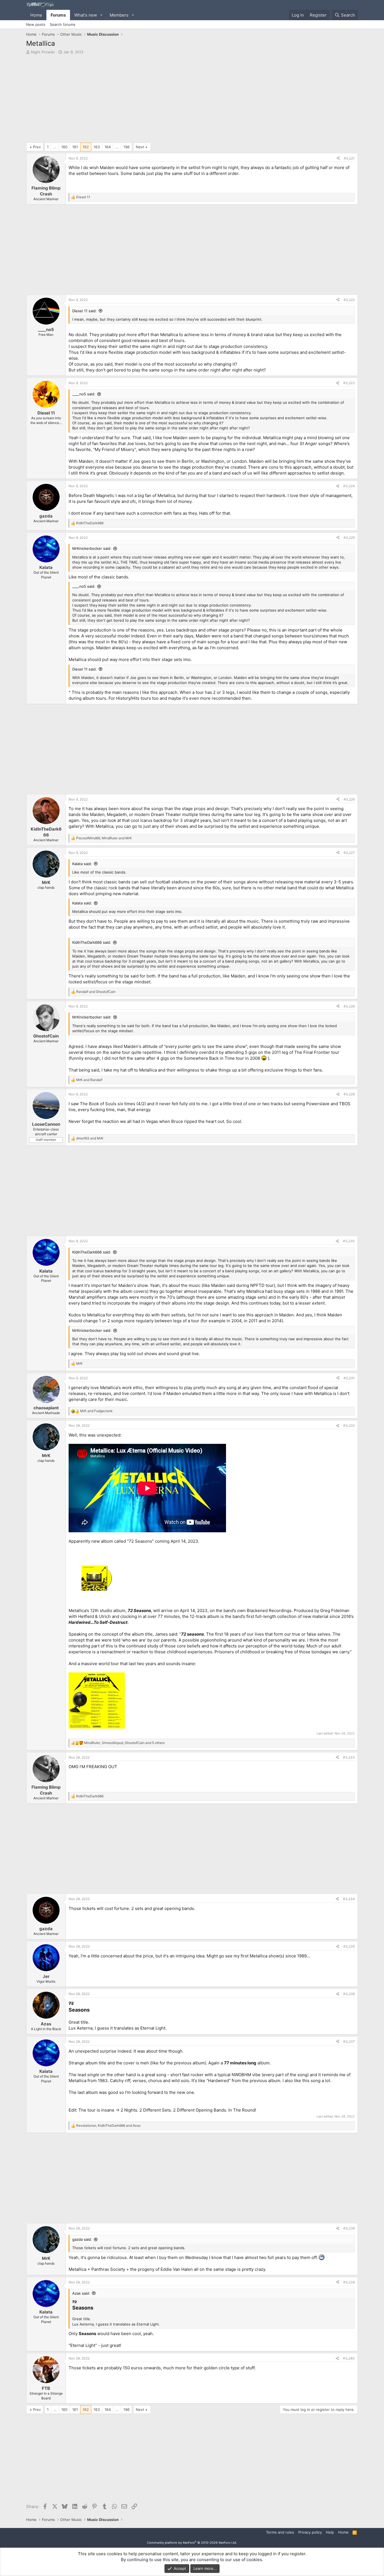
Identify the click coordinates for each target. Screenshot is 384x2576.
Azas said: (81, 2293)
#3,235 (349, 1946)
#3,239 (349, 2282)
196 (127, 147)
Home (36, 15)
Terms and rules (280, 2532)
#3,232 (349, 1425)
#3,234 (349, 1899)
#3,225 (349, 538)
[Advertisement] (192, 100)
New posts (36, 24)
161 (75, 147)
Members (119, 15)
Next (140, 147)
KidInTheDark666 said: (92, 942)
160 (64, 147)
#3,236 (349, 1994)
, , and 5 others (124, 1743)
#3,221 (349, 158)
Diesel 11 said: (84, 311)
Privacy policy (310, 2532)
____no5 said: (84, 394)
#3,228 (349, 1006)
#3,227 (349, 853)
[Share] (338, 159)
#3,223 (349, 383)
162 (86, 147)
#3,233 (349, 1757)
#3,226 (349, 799)
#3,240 (349, 2358)
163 (97, 147)
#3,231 (349, 1378)
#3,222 (349, 300)
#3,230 (349, 1241)
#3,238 (349, 2228)
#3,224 (349, 486)
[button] (101, 15)
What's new (86, 15)
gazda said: (82, 2239)
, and (104, 838)
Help (330, 2532)
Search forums (63, 24)
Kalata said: (82, 864)
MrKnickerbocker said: (92, 548)
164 (108, 147)
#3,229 (349, 1094)
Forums (58, 15)
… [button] (55, 147)
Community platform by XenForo (192, 2543)
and (96, 992)
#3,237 (349, 2042)
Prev (37, 147)
